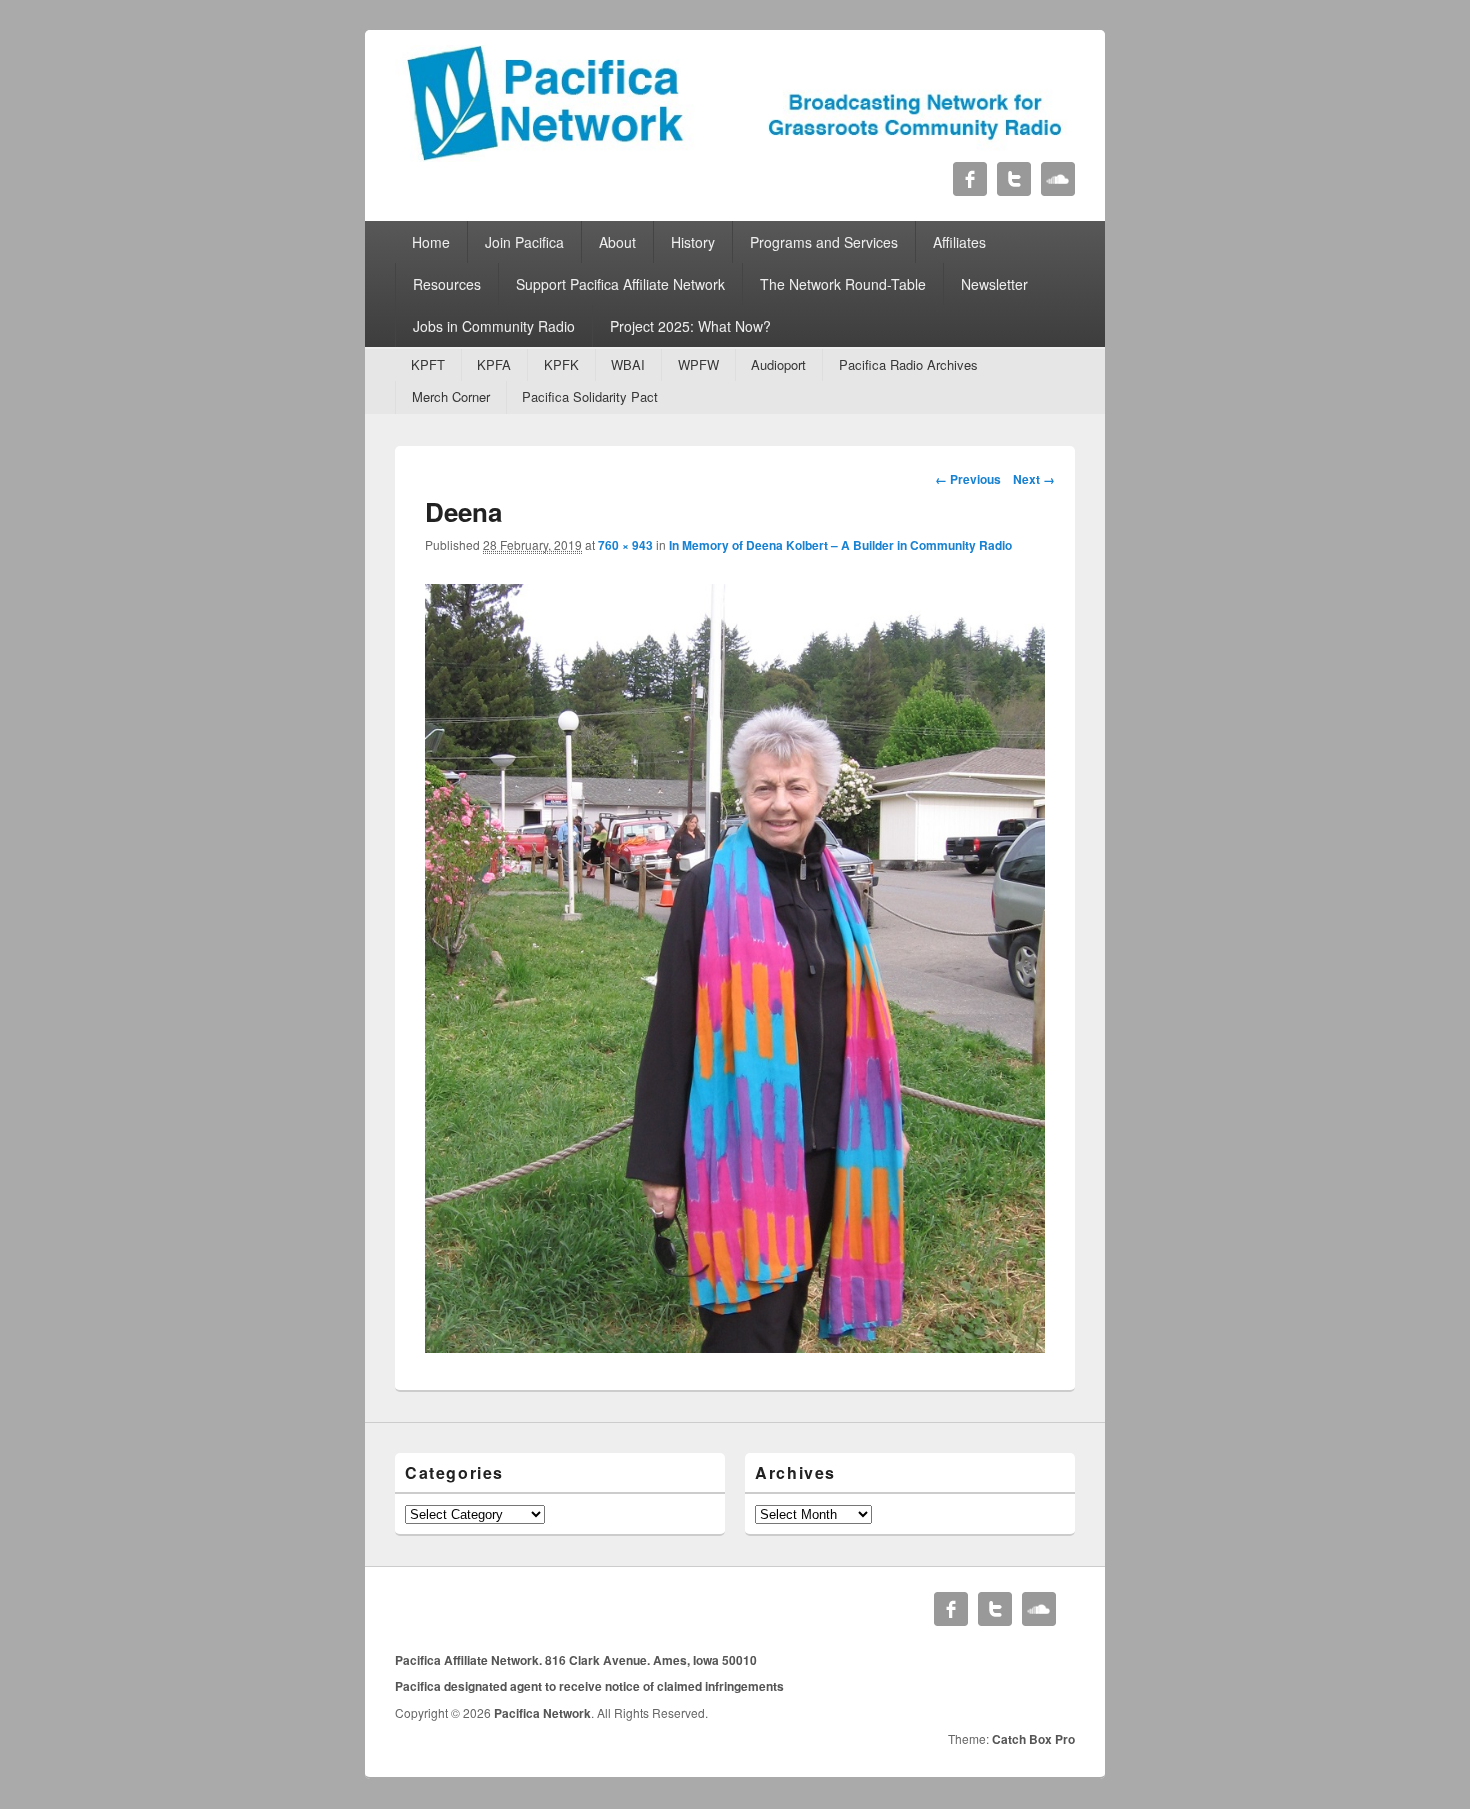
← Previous (968, 479)
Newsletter (994, 284)
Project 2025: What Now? (690, 326)
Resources (447, 284)
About (617, 242)
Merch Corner (451, 396)
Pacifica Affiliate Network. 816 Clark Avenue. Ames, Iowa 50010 (576, 1660)
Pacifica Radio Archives (908, 364)
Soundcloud (1058, 179)
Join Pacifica (524, 242)
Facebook (970, 179)
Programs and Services (824, 242)
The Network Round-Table (843, 284)
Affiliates (959, 242)
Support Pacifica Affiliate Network (620, 284)
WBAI (628, 364)
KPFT (428, 364)
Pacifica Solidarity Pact (590, 396)
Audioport (778, 364)
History (693, 242)
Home (431, 242)
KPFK (561, 364)
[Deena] (735, 1346)
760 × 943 (625, 545)
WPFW (698, 364)
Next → (1034, 479)
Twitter (1014, 179)
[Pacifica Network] (735, 155)
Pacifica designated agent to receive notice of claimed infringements (589, 1686)
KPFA (494, 364)
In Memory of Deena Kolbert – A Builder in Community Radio (840, 545)
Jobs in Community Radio (494, 326)
